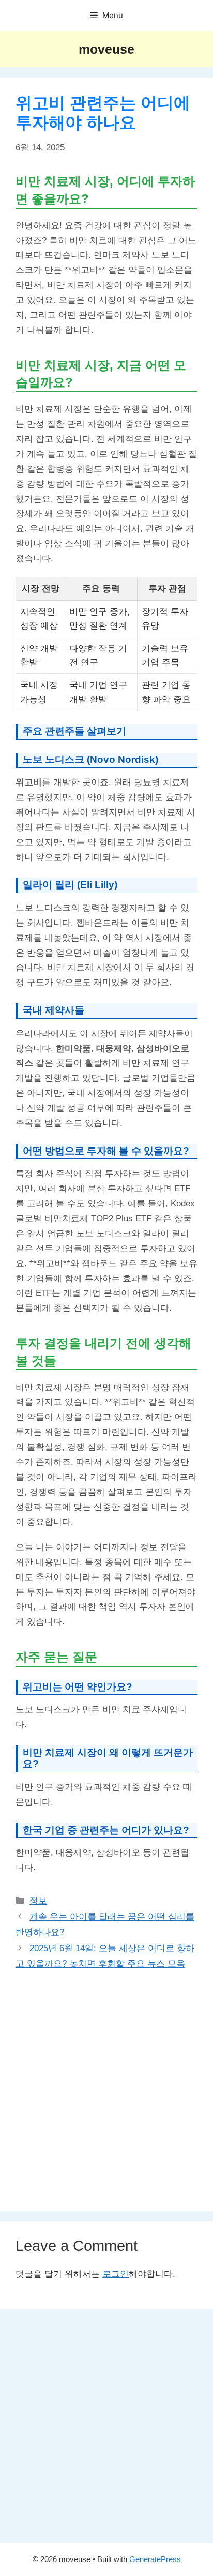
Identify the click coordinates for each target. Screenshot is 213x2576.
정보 (38, 1901)
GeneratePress (155, 2559)
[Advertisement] (106, 2084)
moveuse (106, 49)
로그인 (116, 2274)
